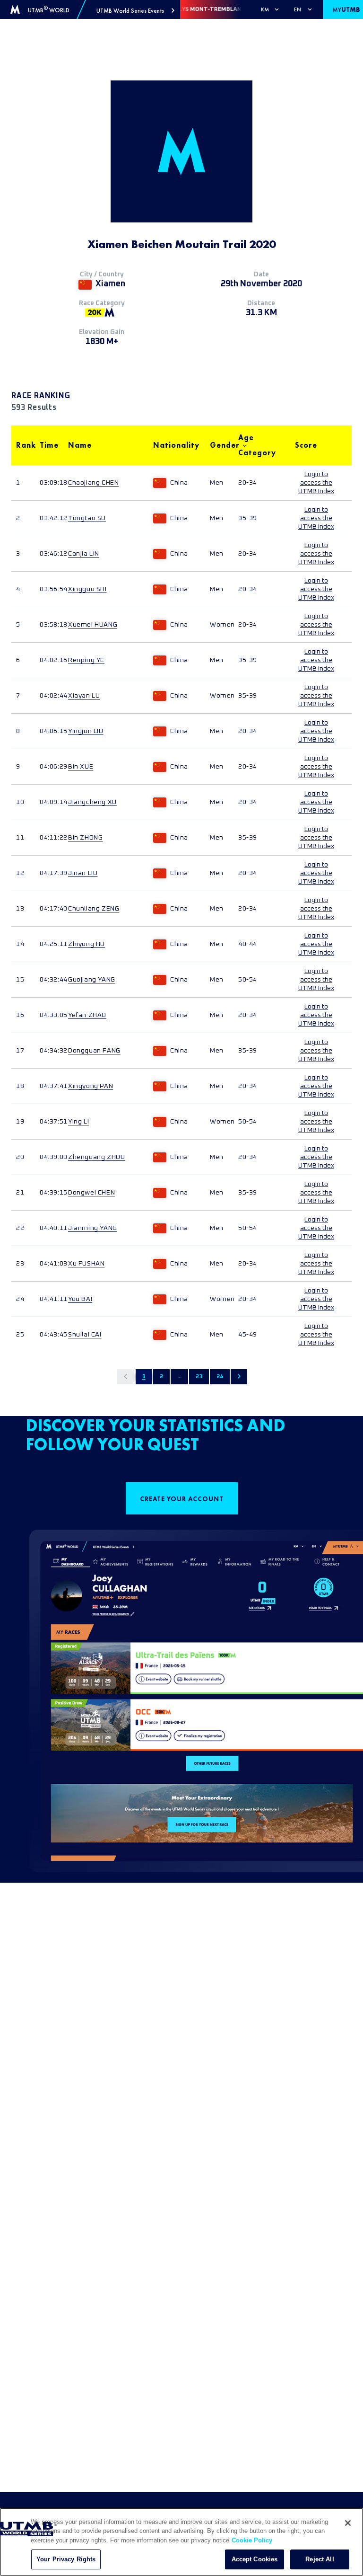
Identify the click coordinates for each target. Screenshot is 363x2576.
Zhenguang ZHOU (96, 1157)
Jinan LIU (83, 873)
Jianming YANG (93, 1228)
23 (199, 1377)
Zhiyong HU (86, 944)
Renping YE (86, 660)
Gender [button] (219, 445)
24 (220, 1377)
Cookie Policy (252, 2540)
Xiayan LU (84, 696)
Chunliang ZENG (94, 909)
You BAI (80, 1299)
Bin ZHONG (85, 838)
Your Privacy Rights (66, 2559)
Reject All (320, 2559)
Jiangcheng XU (92, 802)
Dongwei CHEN (91, 1193)
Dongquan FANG (94, 1051)
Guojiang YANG (92, 980)
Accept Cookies (255, 2559)
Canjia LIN (84, 554)
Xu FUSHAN (86, 1264)
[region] (181, 2542)
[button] (135, 11)
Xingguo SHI (87, 589)
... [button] (179, 1377)
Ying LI (78, 1122)
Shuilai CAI (85, 1335)
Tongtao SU (87, 518)
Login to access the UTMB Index (316, 483)
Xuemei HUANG (93, 625)
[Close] (348, 2523)
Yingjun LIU (86, 731)
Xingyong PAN (91, 1086)
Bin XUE (81, 767)
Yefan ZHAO (87, 1015)
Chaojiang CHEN (93, 483)
